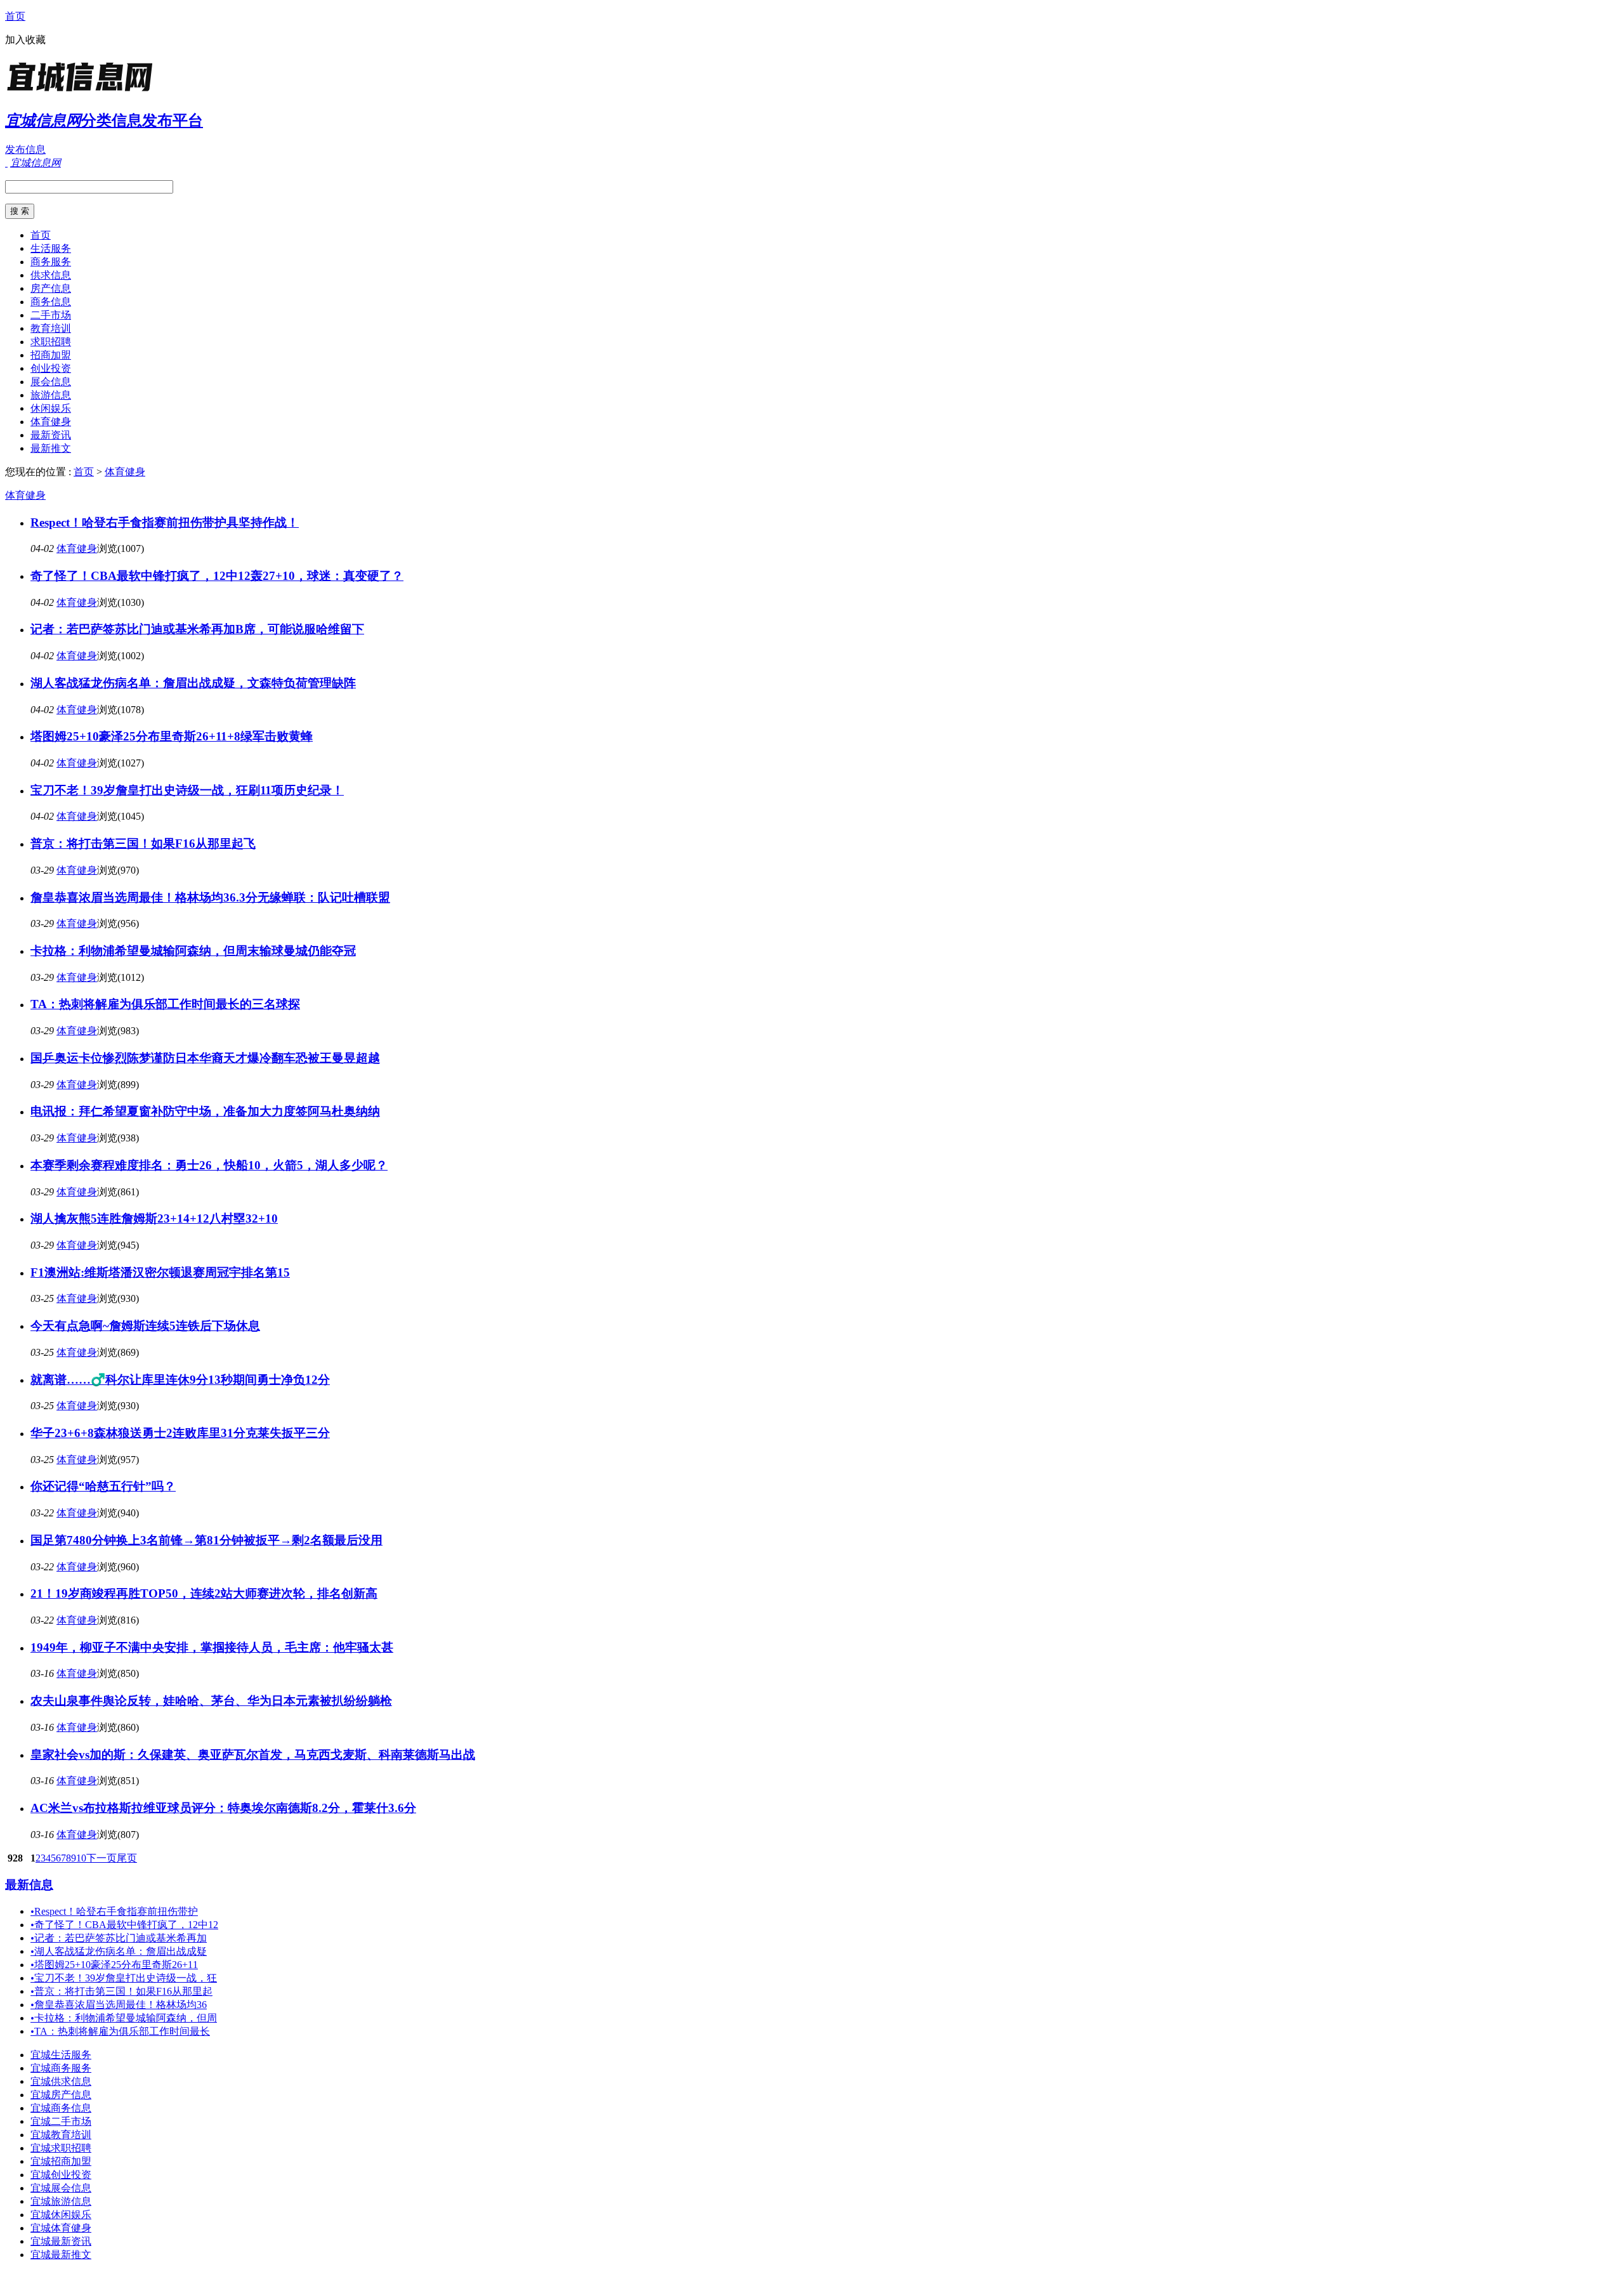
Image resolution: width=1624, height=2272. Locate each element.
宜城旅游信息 (61, 2201)
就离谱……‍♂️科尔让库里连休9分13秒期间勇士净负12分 (180, 1380)
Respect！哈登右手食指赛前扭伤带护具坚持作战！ (165, 522)
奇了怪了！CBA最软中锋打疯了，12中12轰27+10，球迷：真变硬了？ (217, 576)
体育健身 (51, 422)
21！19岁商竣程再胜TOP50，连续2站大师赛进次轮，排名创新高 (204, 1593)
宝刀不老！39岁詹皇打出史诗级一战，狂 (124, 1978)
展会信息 (51, 382)
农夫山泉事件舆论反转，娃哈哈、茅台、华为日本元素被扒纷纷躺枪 (211, 1701)
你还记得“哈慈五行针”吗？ (103, 1486)
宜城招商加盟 (61, 2161)
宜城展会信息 (61, 2188)
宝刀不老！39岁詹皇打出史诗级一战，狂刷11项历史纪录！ (187, 790)
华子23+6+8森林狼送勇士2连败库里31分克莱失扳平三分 (180, 1433)
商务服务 (51, 262)
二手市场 (51, 315)
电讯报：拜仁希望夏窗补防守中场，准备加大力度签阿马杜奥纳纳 (205, 1111)
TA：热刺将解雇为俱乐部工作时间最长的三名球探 (165, 1004)
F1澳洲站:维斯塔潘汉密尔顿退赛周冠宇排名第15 (160, 1272)
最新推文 (51, 448)
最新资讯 (51, 435)
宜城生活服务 (61, 2055)
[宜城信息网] (84, 92)
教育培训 (51, 328)
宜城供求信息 (61, 2081)
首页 (15, 16)
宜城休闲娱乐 (61, 2215)
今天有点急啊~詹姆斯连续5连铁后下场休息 (145, 1326)
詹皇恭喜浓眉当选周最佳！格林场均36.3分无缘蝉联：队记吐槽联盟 (210, 897)
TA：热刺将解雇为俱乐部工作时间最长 (120, 2031)
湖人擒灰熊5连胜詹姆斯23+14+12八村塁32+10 (154, 1218)
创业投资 (51, 368)
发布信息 (25, 149)
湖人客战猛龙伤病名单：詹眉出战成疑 (119, 1951)
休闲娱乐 (51, 408)
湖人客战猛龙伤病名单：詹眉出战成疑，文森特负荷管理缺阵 (193, 683)
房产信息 (51, 288)
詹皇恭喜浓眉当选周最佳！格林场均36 (119, 2005)
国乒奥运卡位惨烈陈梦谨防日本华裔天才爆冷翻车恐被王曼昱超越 (205, 1058)
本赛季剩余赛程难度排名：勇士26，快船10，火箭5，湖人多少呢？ (209, 1165)
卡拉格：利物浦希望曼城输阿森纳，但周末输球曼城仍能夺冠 (193, 951)
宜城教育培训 (61, 2135)
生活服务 (51, 248)
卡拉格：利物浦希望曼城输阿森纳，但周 (124, 2018)
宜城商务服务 (61, 2068)
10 (81, 1858)
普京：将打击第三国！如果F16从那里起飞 (143, 844)
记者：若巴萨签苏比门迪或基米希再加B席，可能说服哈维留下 (197, 629)
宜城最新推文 (61, 2255)
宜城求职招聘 (61, 2148)
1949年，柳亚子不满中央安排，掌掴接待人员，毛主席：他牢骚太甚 (212, 1647)
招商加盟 (51, 355)
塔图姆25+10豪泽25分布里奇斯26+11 (114, 1965)
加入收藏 (25, 40)
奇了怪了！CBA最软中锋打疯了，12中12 (124, 1925)
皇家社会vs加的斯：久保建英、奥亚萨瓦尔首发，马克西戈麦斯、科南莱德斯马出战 (253, 1755)
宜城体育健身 (61, 2228)
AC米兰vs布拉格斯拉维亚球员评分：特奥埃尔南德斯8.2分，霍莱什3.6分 (223, 1808)
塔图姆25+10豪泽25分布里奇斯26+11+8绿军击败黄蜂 (172, 736)
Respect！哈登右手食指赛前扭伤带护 (114, 1911)
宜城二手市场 (61, 2121)
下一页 (101, 1858)
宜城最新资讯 (61, 2241)
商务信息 (51, 302)
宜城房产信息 (61, 2095)
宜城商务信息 (61, 2108)
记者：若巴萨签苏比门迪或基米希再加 (119, 1938)
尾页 (127, 1858)
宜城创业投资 (61, 2175)
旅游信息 (51, 395)
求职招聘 (51, 342)
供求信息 (51, 275)
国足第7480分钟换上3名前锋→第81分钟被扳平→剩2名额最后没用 (206, 1540)
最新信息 (29, 1885)
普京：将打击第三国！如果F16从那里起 (121, 1991)
